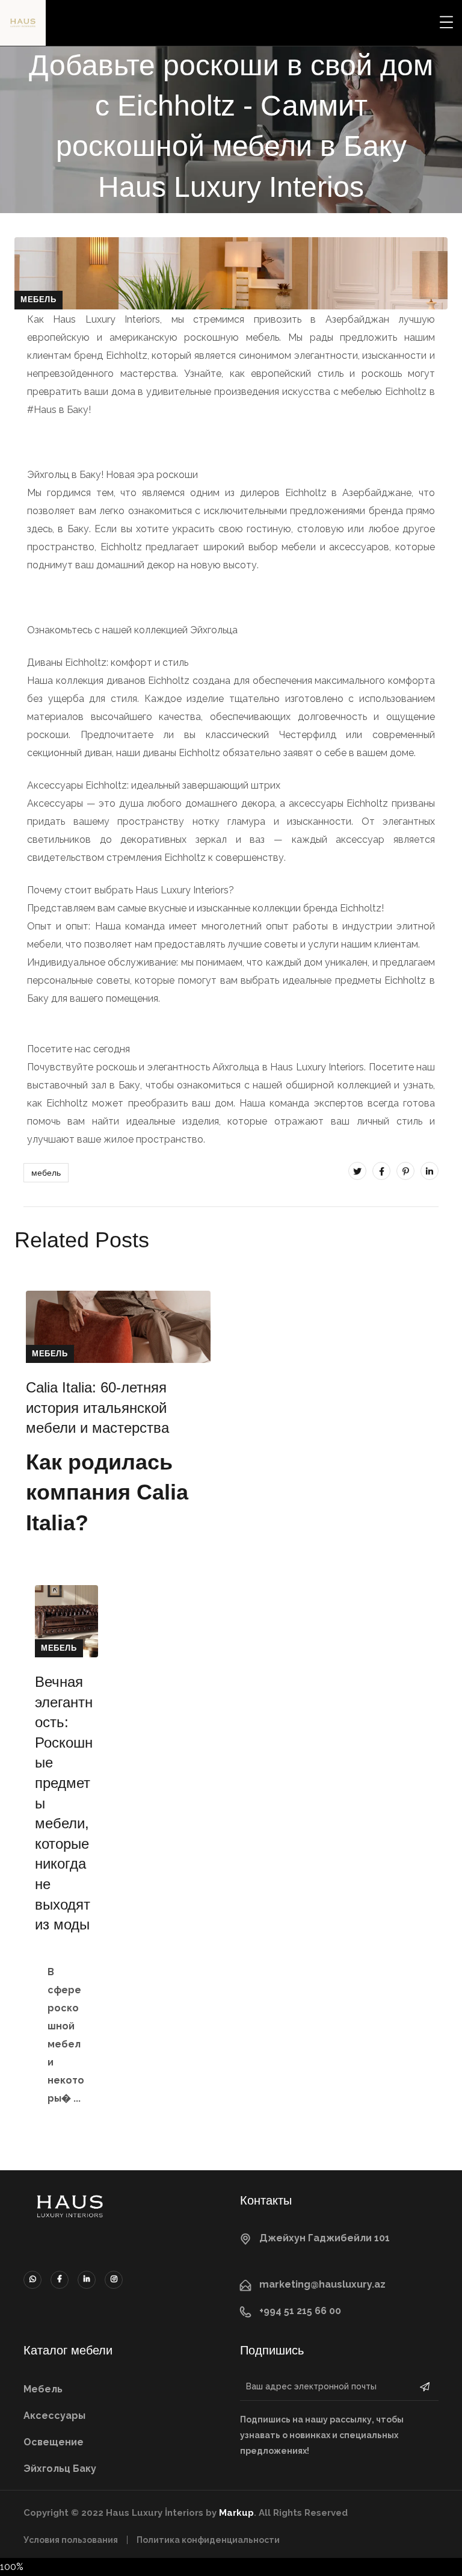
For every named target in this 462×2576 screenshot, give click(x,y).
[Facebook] (381, 1171)
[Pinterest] (405, 1171)
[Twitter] (357, 1171)
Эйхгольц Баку (60, 2469)
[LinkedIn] (430, 1171)
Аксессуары (54, 2416)
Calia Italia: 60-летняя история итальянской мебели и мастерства (97, 1407)
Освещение (54, 2442)
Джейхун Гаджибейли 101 (325, 2238)
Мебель (38, 299)
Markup (236, 2513)
